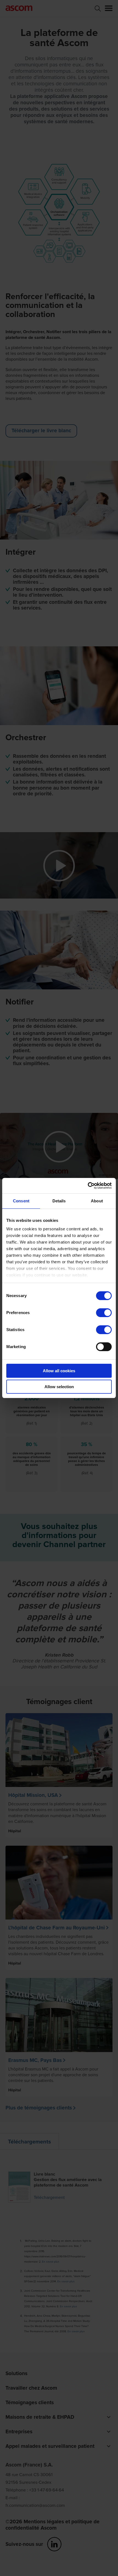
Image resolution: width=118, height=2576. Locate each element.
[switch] (104, 1313)
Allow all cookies (59, 1371)
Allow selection (59, 1387)
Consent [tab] (21, 1201)
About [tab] (97, 1201)
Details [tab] (59, 1201)
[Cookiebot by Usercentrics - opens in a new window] (88, 1186)
